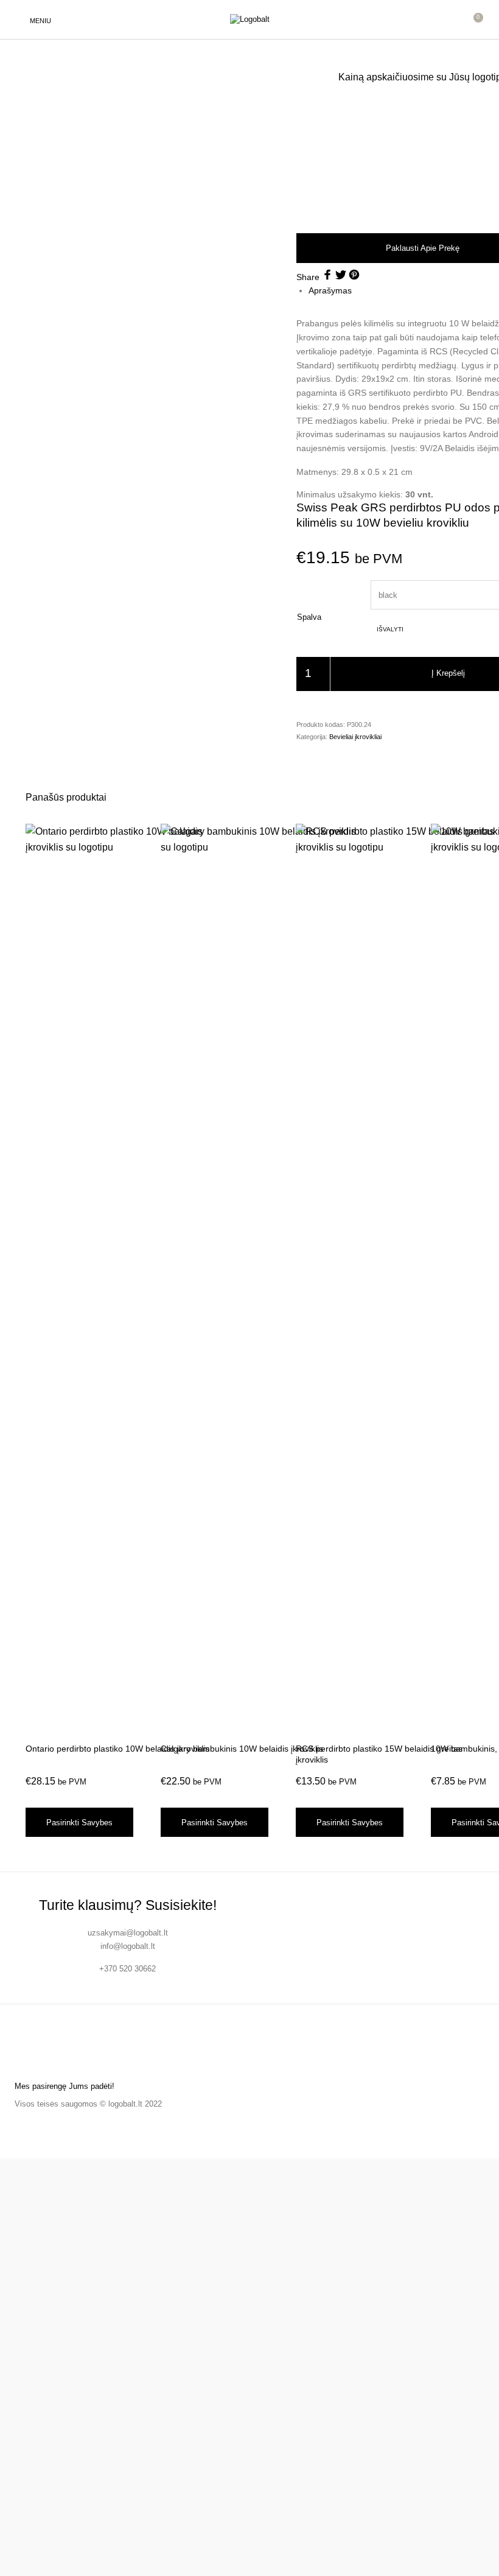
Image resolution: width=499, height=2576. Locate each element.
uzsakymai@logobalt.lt (128, 1933)
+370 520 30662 (127, 1969)
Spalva (309, 617)
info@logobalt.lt (128, 1946)
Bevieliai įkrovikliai (355, 737)
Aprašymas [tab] (330, 290)
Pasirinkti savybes (79, 1823)
